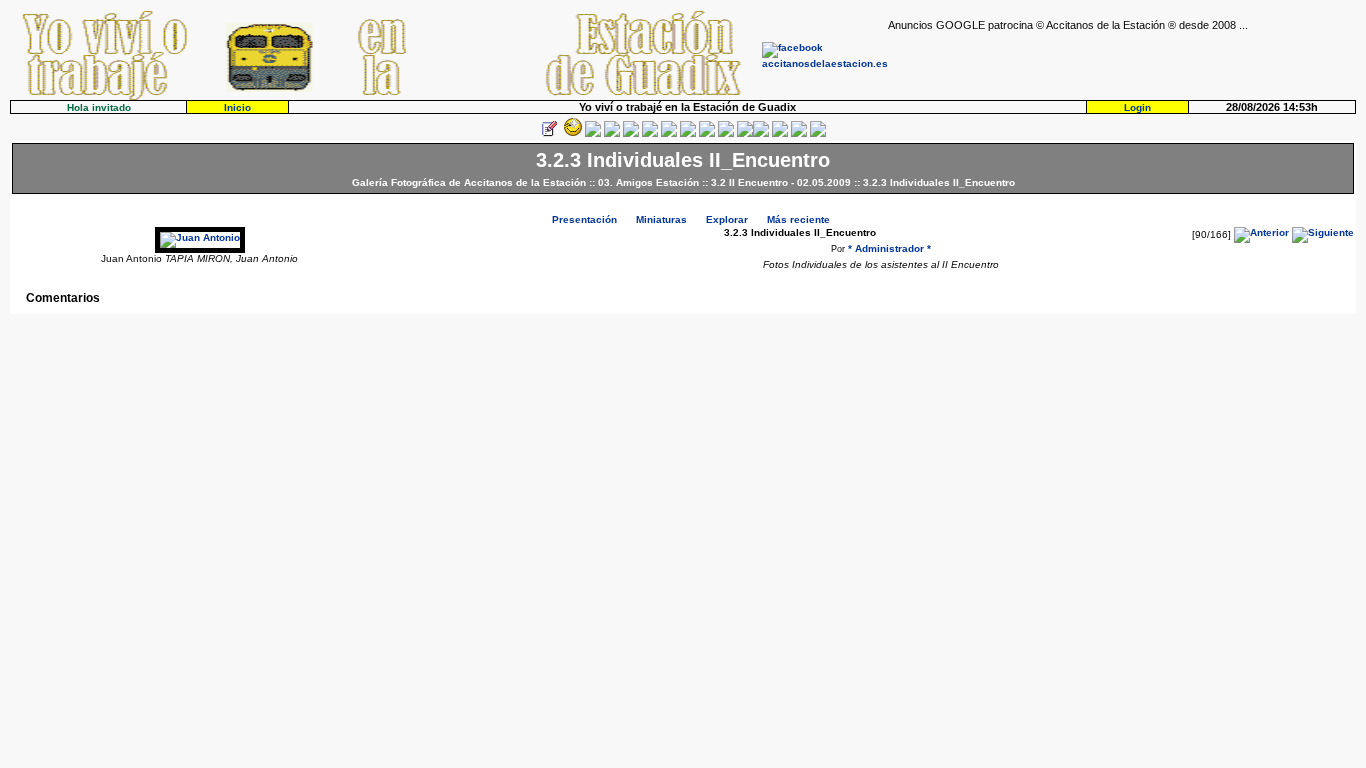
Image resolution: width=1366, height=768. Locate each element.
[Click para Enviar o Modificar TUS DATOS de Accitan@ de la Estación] (549, 133)
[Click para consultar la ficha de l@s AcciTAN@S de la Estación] (612, 133)
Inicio (237, 107)
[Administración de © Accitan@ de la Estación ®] (818, 133)
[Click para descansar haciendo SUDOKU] (650, 133)
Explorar (727, 219)
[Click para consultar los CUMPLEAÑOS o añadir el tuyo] (593, 133)
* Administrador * (889, 248)
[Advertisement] (1122, 61)
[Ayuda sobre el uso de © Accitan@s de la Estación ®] (745, 133)
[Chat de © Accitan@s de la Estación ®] (761, 133)
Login (1137, 107)
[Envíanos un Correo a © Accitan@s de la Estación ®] (780, 133)
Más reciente (798, 219)
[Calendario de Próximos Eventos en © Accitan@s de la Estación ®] (707, 133)
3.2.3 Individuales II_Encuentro (939, 182)
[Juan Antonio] (200, 237)
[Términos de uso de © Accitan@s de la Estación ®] (799, 133)
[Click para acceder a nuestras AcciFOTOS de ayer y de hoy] (571, 133)
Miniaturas (661, 219)
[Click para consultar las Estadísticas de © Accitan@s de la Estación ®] (669, 133)
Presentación (584, 219)
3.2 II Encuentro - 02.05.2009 (781, 182)
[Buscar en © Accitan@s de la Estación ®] (688, 133)
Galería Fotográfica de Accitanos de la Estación (469, 182)
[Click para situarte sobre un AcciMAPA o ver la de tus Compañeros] (631, 133)
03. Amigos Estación (648, 182)
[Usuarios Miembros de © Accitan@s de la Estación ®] (726, 133)
